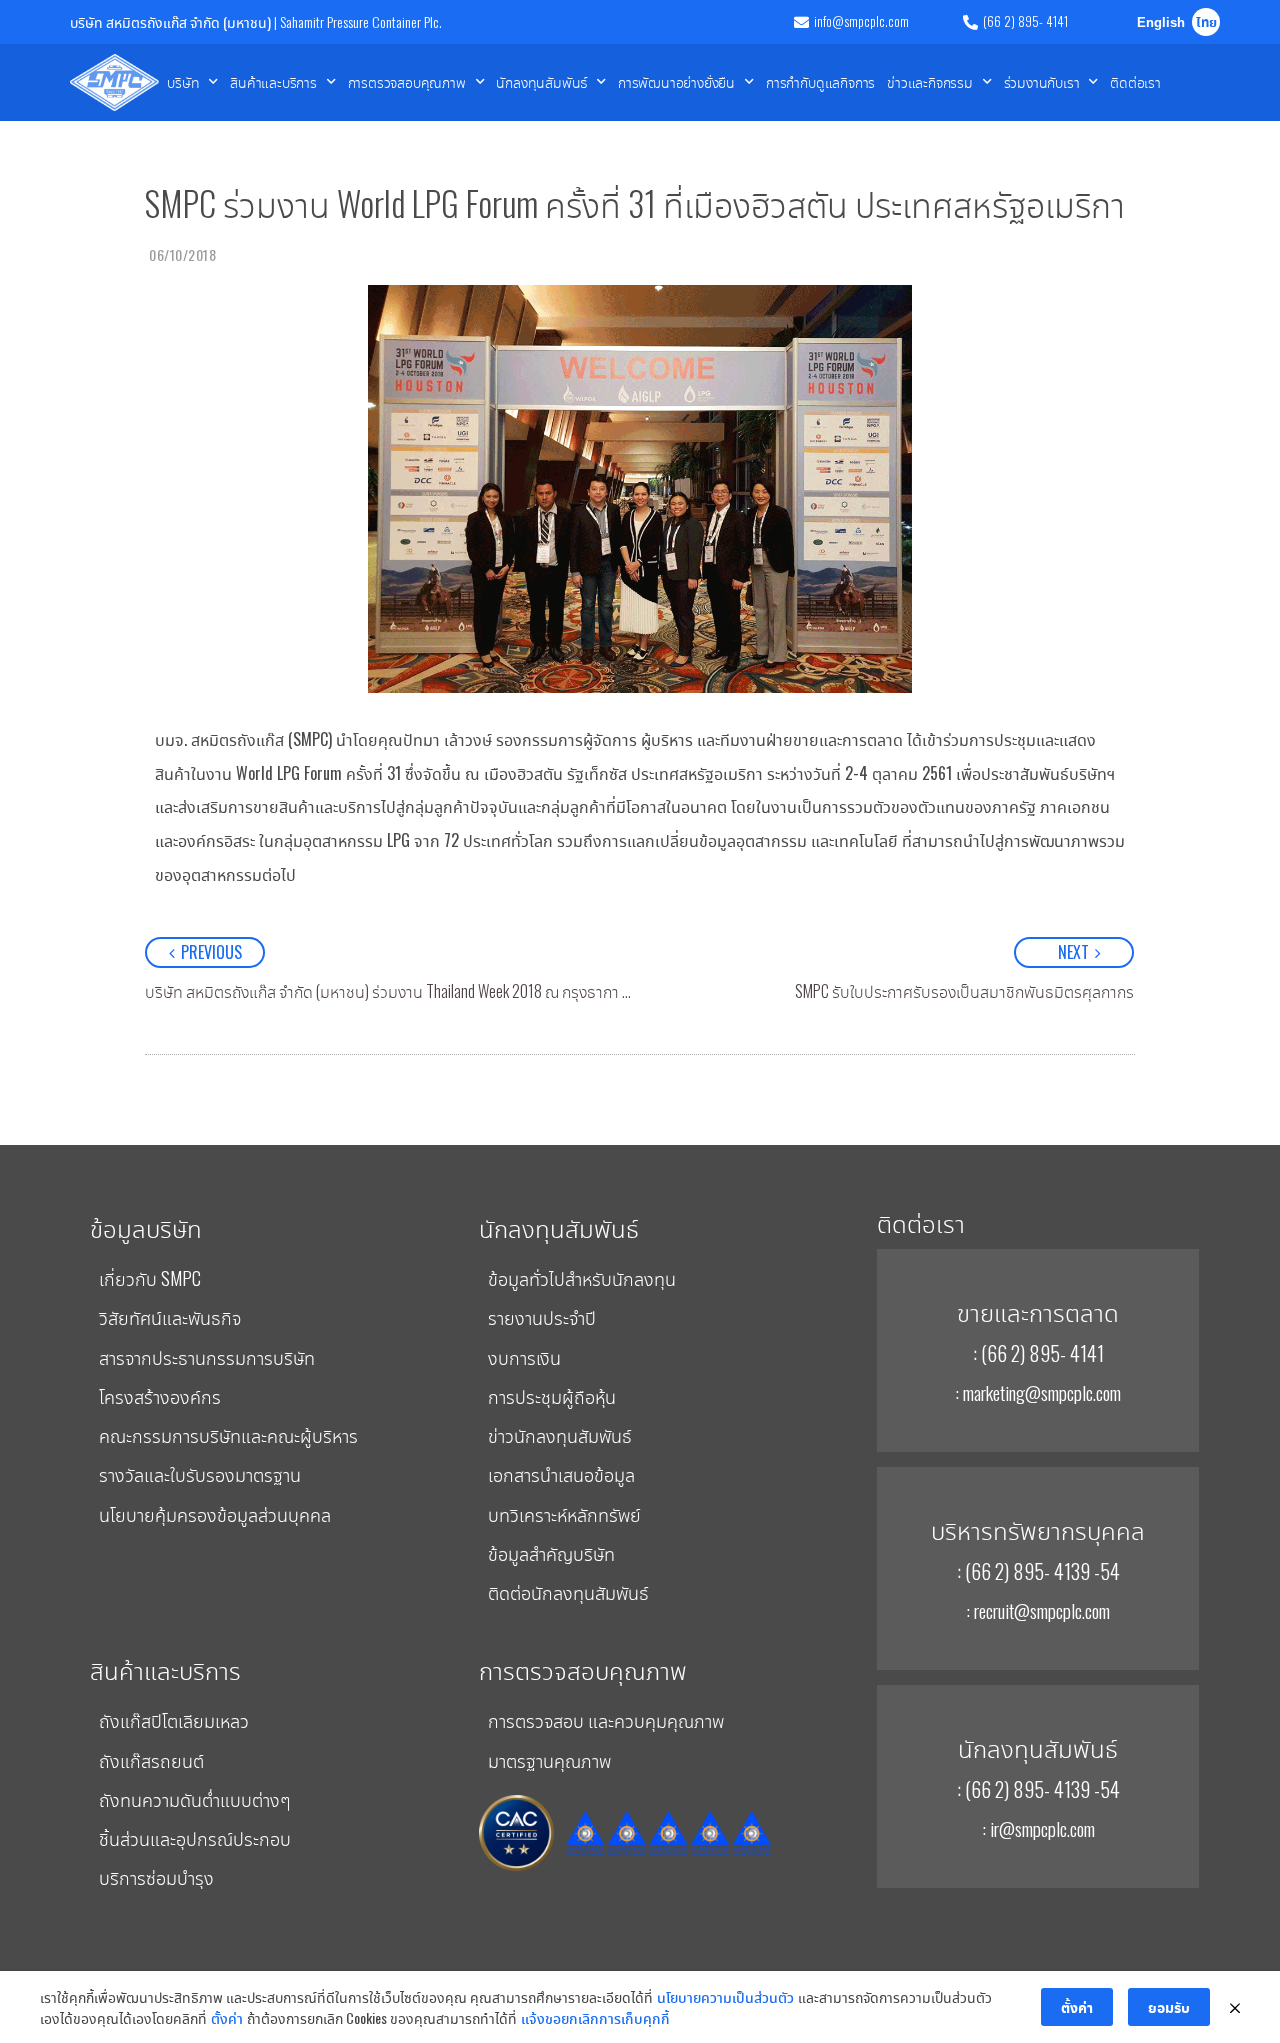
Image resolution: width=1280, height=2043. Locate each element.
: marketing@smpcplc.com (1038, 1392)
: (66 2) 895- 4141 (1038, 1353)
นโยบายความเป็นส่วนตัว (725, 1996)
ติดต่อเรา (1135, 81)
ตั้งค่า (227, 2017)
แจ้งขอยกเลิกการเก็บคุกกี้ (595, 2017)
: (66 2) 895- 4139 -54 (1038, 1571)
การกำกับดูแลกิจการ (820, 81)
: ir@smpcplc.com (1038, 1828)
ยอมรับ (1169, 2006)
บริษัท (183, 81)
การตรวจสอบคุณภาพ (407, 81)
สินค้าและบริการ (273, 81)
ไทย (1206, 23)
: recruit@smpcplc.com (1038, 1610)
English (1161, 23)
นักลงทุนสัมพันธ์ (541, 81)
